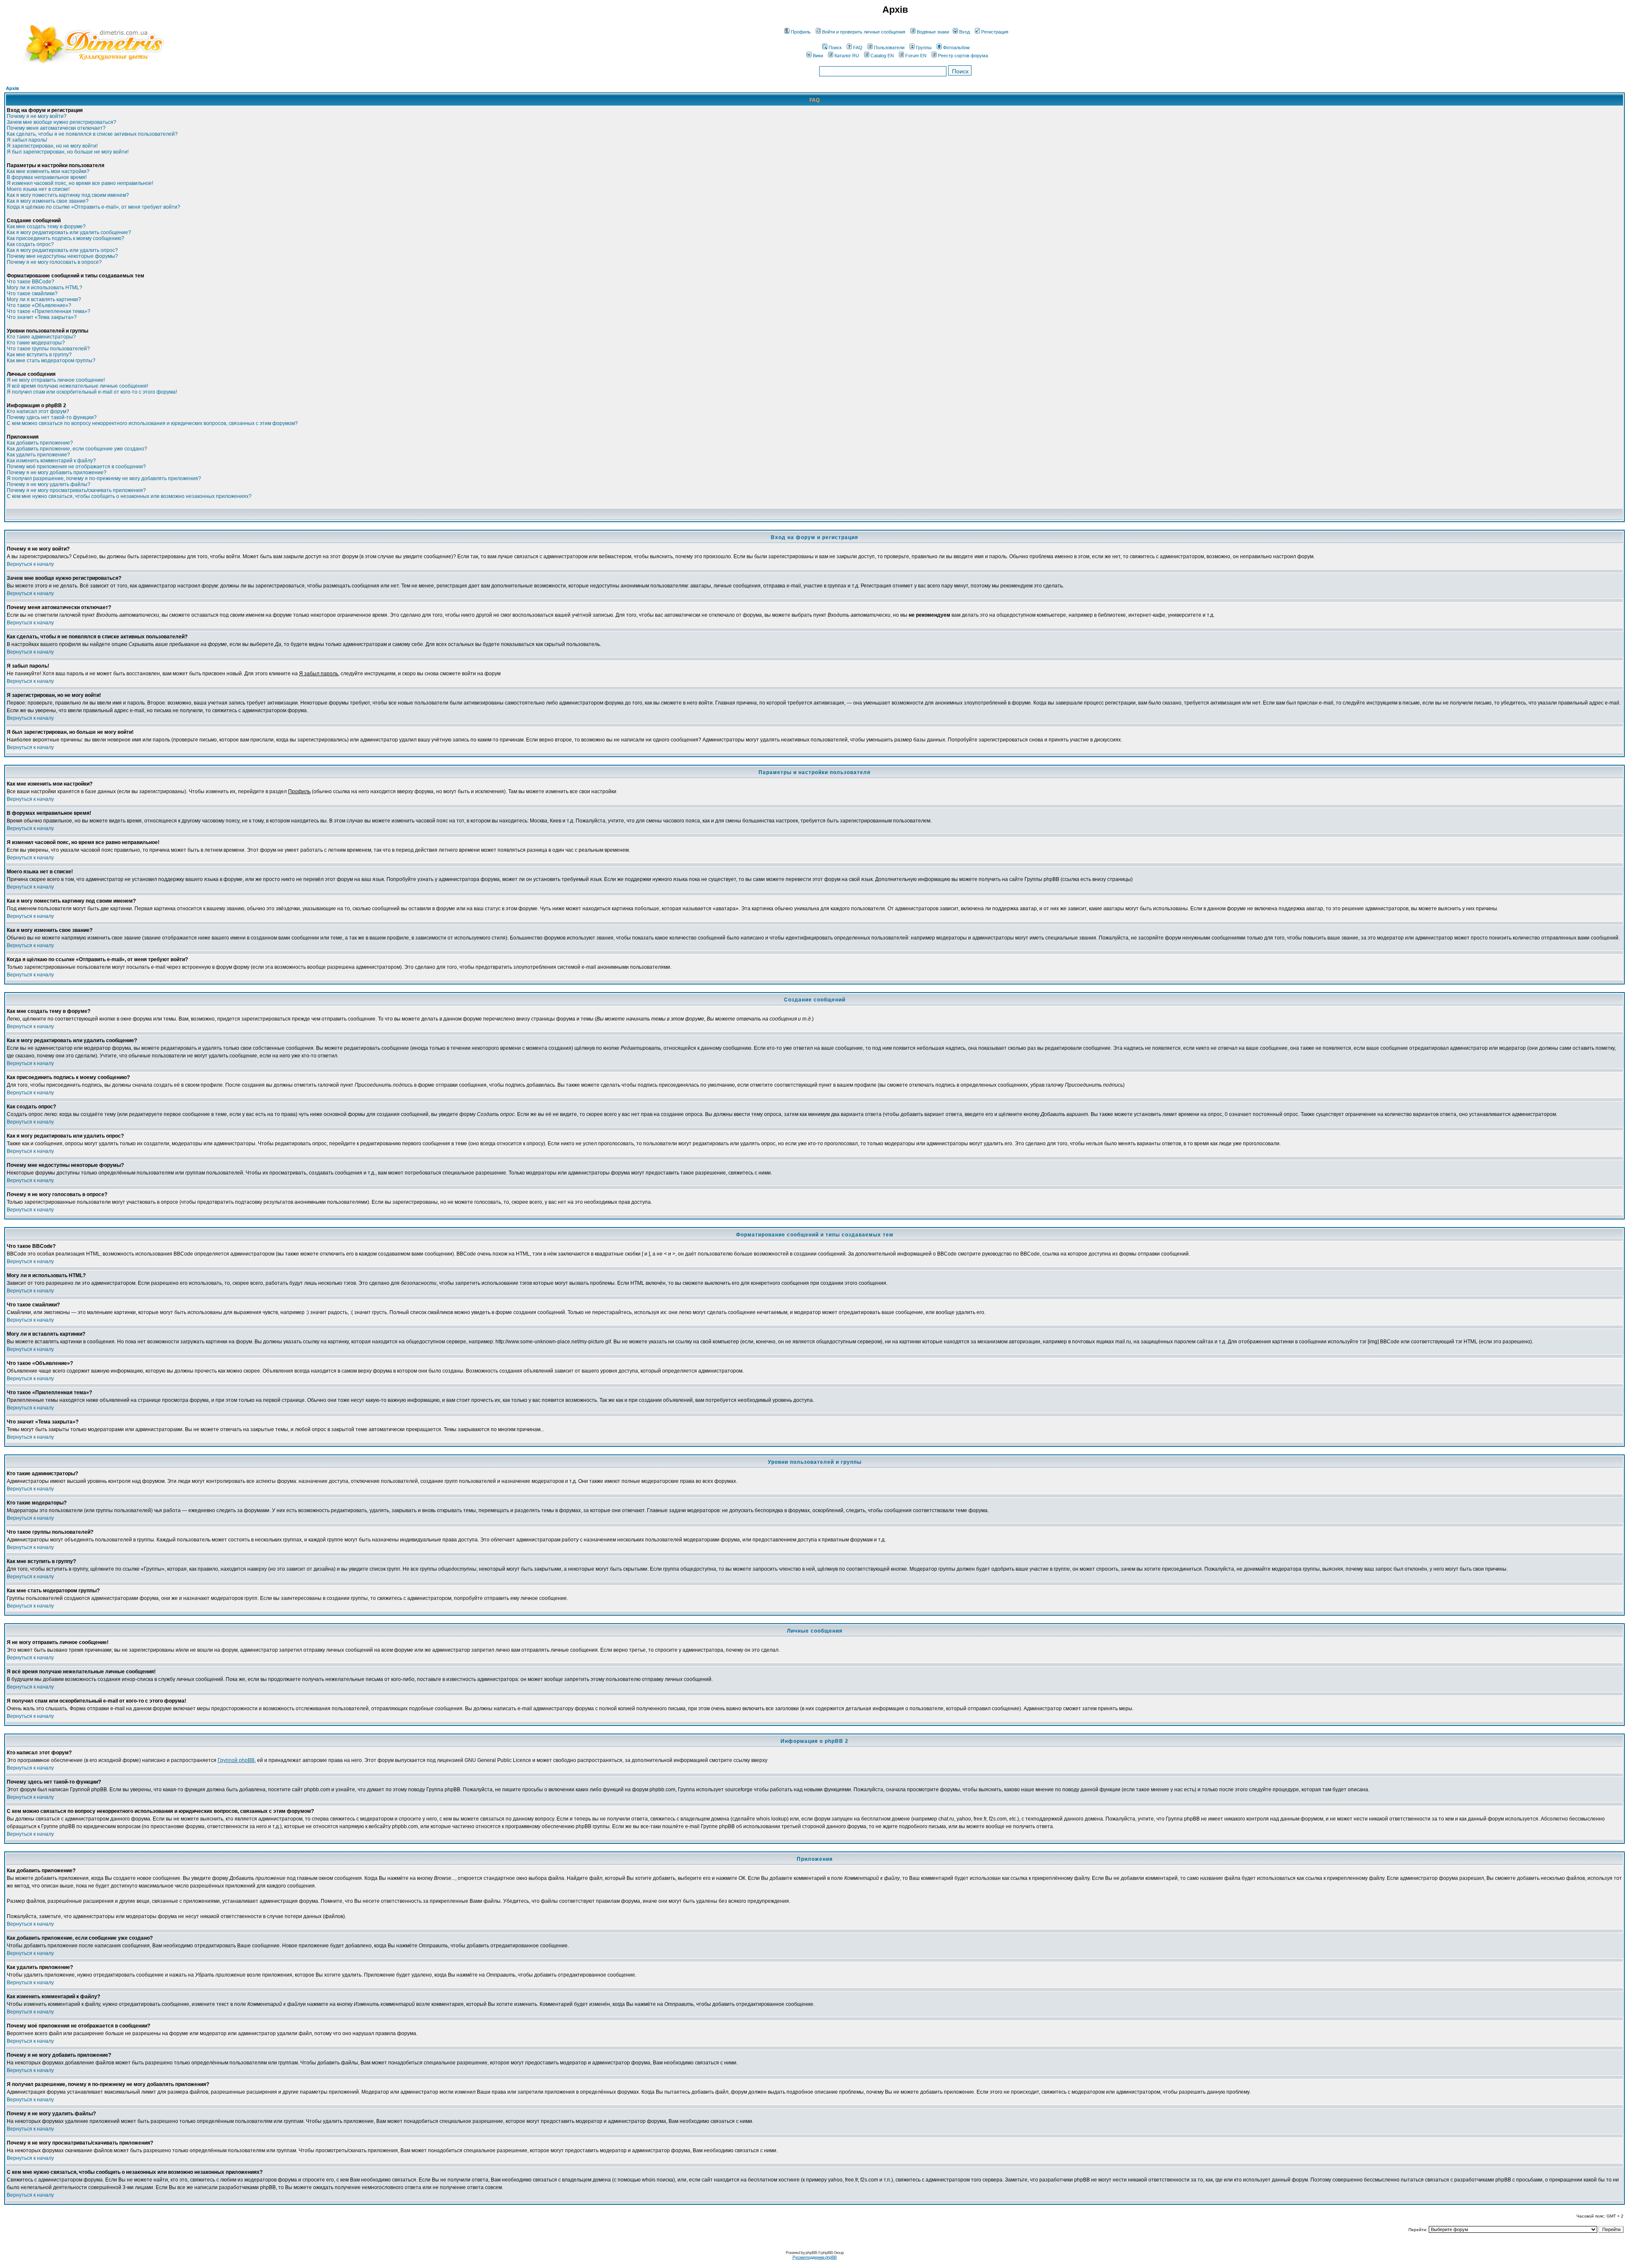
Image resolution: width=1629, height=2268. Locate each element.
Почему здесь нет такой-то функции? (52, 417)
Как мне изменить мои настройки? (48, 171)
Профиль (801, 32)
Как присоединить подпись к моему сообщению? (66, 238)
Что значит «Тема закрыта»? (42, 317)
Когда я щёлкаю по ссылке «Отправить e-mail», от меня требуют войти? (94, 207)
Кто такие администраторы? (41, 337)
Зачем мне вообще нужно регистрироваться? (62, 122)
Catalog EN (882, 56)
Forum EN (916, 56)
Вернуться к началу (30, 564)
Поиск (835, 48)
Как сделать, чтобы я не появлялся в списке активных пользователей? (92, 134)
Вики (818, 56)
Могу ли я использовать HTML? (45, 288)
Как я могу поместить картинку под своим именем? (68, 195)
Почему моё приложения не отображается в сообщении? (76, 467)
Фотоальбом (956, 48)
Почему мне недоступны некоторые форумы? (62, 256)
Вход (964, 32)
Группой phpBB (236, 1760)
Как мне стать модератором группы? (51, 361)
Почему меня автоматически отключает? (56, 128)
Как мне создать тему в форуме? (46, 227)
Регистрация (995, 32)
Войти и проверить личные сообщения (864, 32)
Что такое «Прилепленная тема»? (49, 311)
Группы (924, 48)
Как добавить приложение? (40, 443)
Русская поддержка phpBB (814, 2257)
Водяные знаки (933, 32)
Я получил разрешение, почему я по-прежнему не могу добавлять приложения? (104, 478)
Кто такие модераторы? (36, 343)
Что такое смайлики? (32, 294)
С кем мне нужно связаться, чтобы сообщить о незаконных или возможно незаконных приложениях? (129, 496)
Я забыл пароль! (27, 140)
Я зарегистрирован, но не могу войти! (52, 146)
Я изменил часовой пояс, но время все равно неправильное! (80, 183)
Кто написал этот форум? (38, 411)
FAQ (858, 48)
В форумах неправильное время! (47, 177)
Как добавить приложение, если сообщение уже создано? (77, 449)
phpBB (811, 2253)
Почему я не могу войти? (37, 116)
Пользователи (889, 48)
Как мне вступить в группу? (39, 355)
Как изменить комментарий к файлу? (51, 461)
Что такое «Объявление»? (39, 305)
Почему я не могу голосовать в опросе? (54, 262)
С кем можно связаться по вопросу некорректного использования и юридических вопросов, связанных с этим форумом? (152, 423)
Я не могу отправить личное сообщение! (56, 380)
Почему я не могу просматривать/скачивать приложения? (76, 490)
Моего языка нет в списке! (38, 189)
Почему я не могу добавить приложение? (57, 473)
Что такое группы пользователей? (48, 349)
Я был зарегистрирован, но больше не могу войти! (68, 152)
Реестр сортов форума (963, 56)
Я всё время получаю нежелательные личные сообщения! (77, 386)
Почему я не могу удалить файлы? (49, 484)
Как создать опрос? (30, 244)
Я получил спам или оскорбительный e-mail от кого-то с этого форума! (92, 392)
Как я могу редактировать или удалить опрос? (62, 250)
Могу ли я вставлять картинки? (44, 299)
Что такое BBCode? (31, 282)
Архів (13, 88)
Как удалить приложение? (38, 455)
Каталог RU (847, 56)
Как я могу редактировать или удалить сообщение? (69, 232)
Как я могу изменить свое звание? (48, 201)
